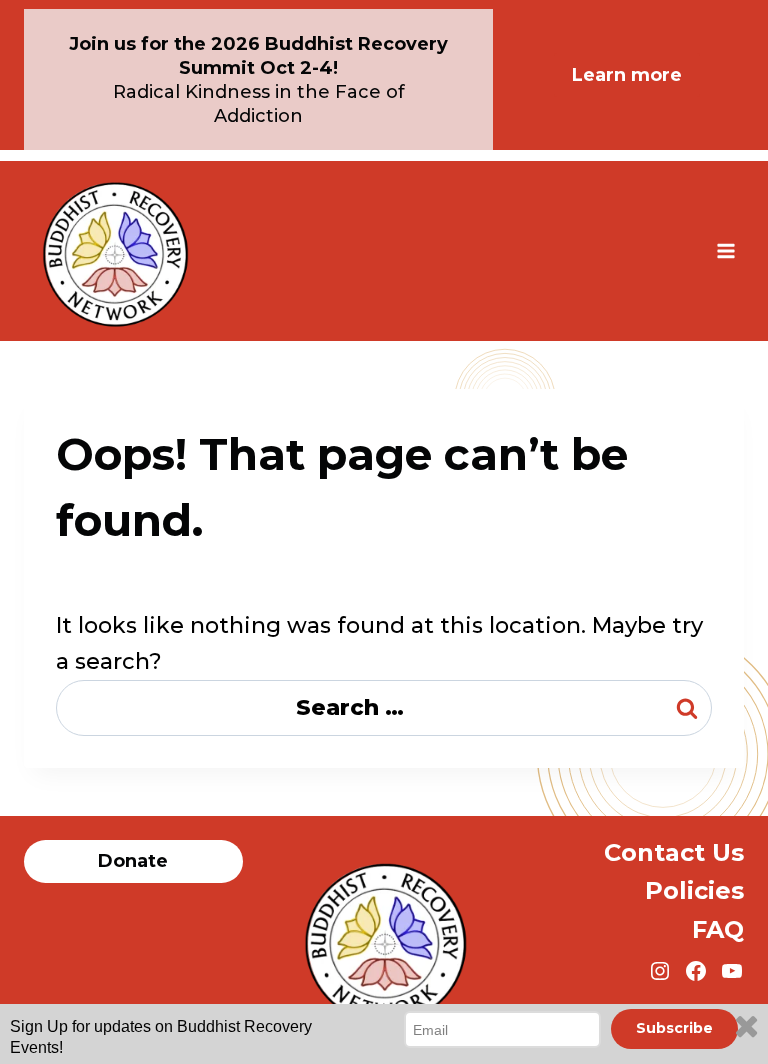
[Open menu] (725, 250)
